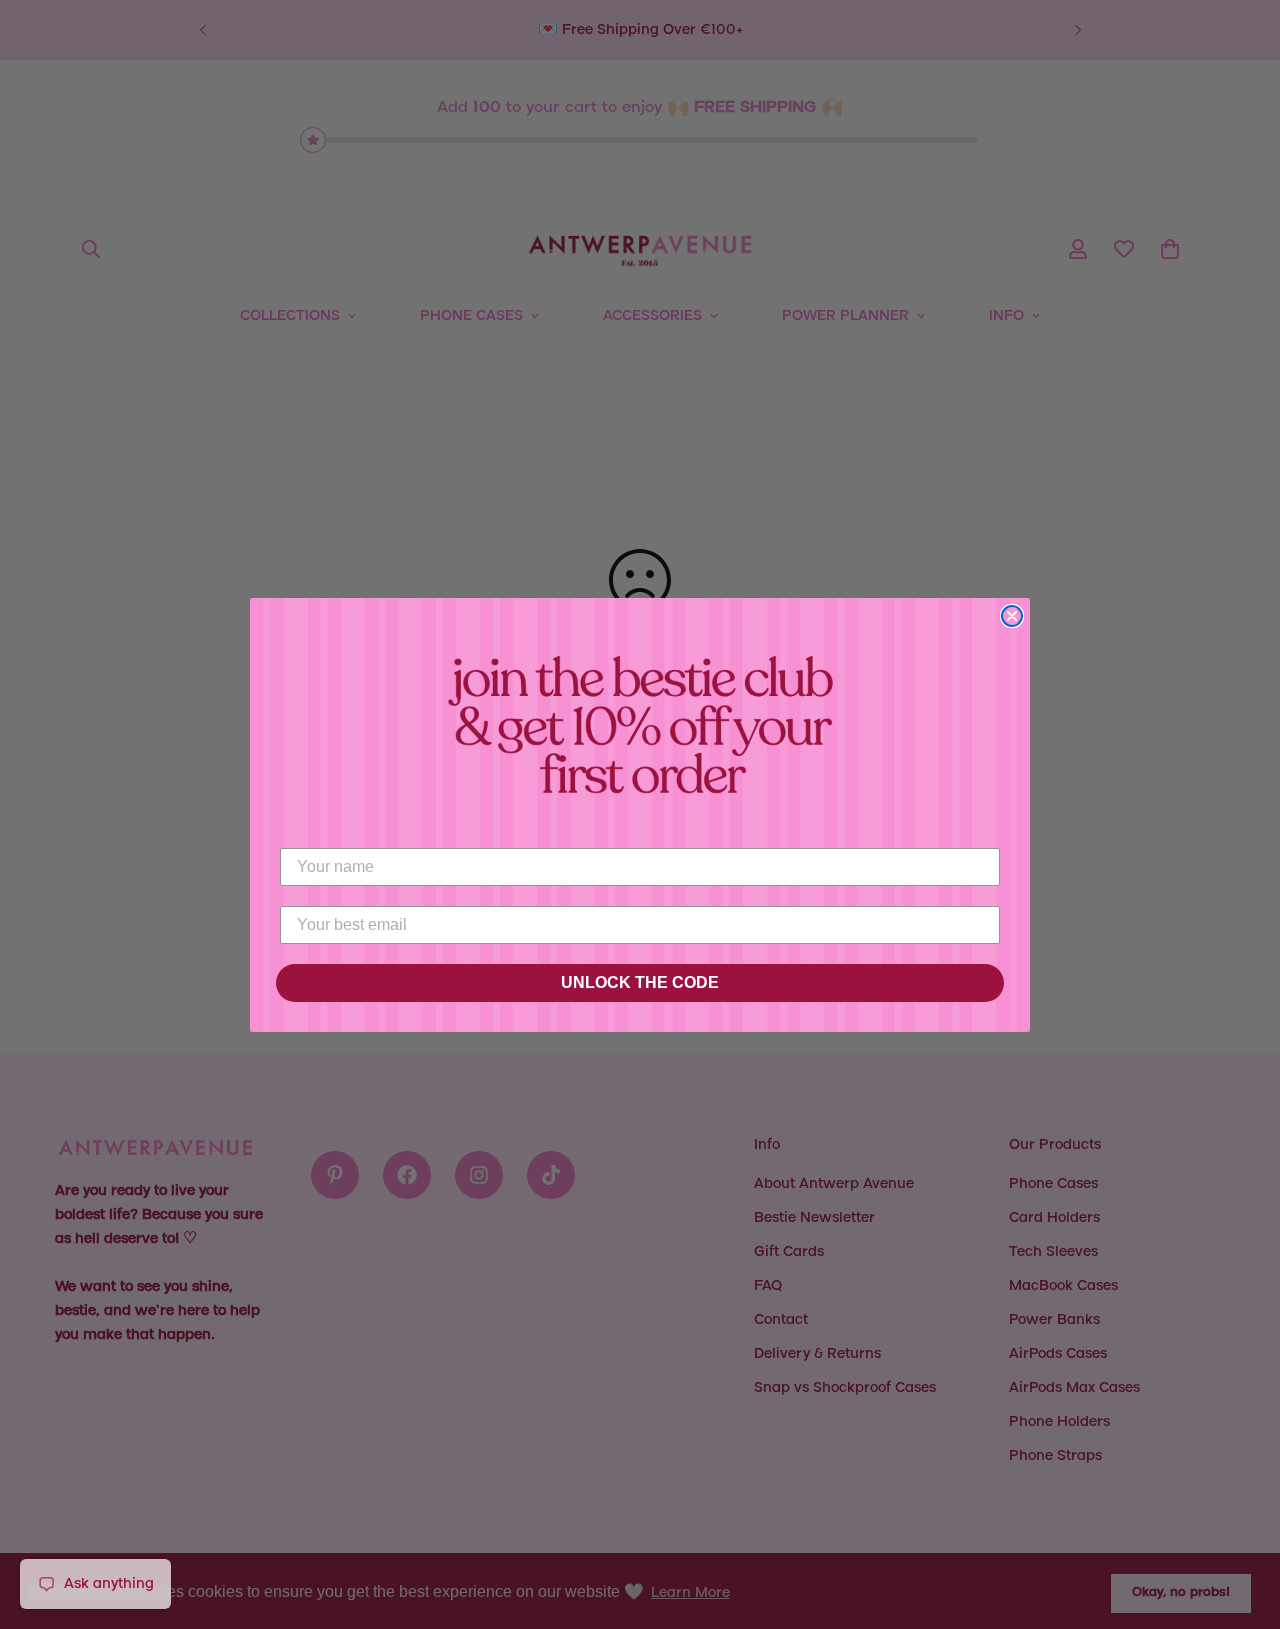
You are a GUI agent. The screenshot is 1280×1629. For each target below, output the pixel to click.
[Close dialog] (1012, 616)
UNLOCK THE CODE (640, 982)
